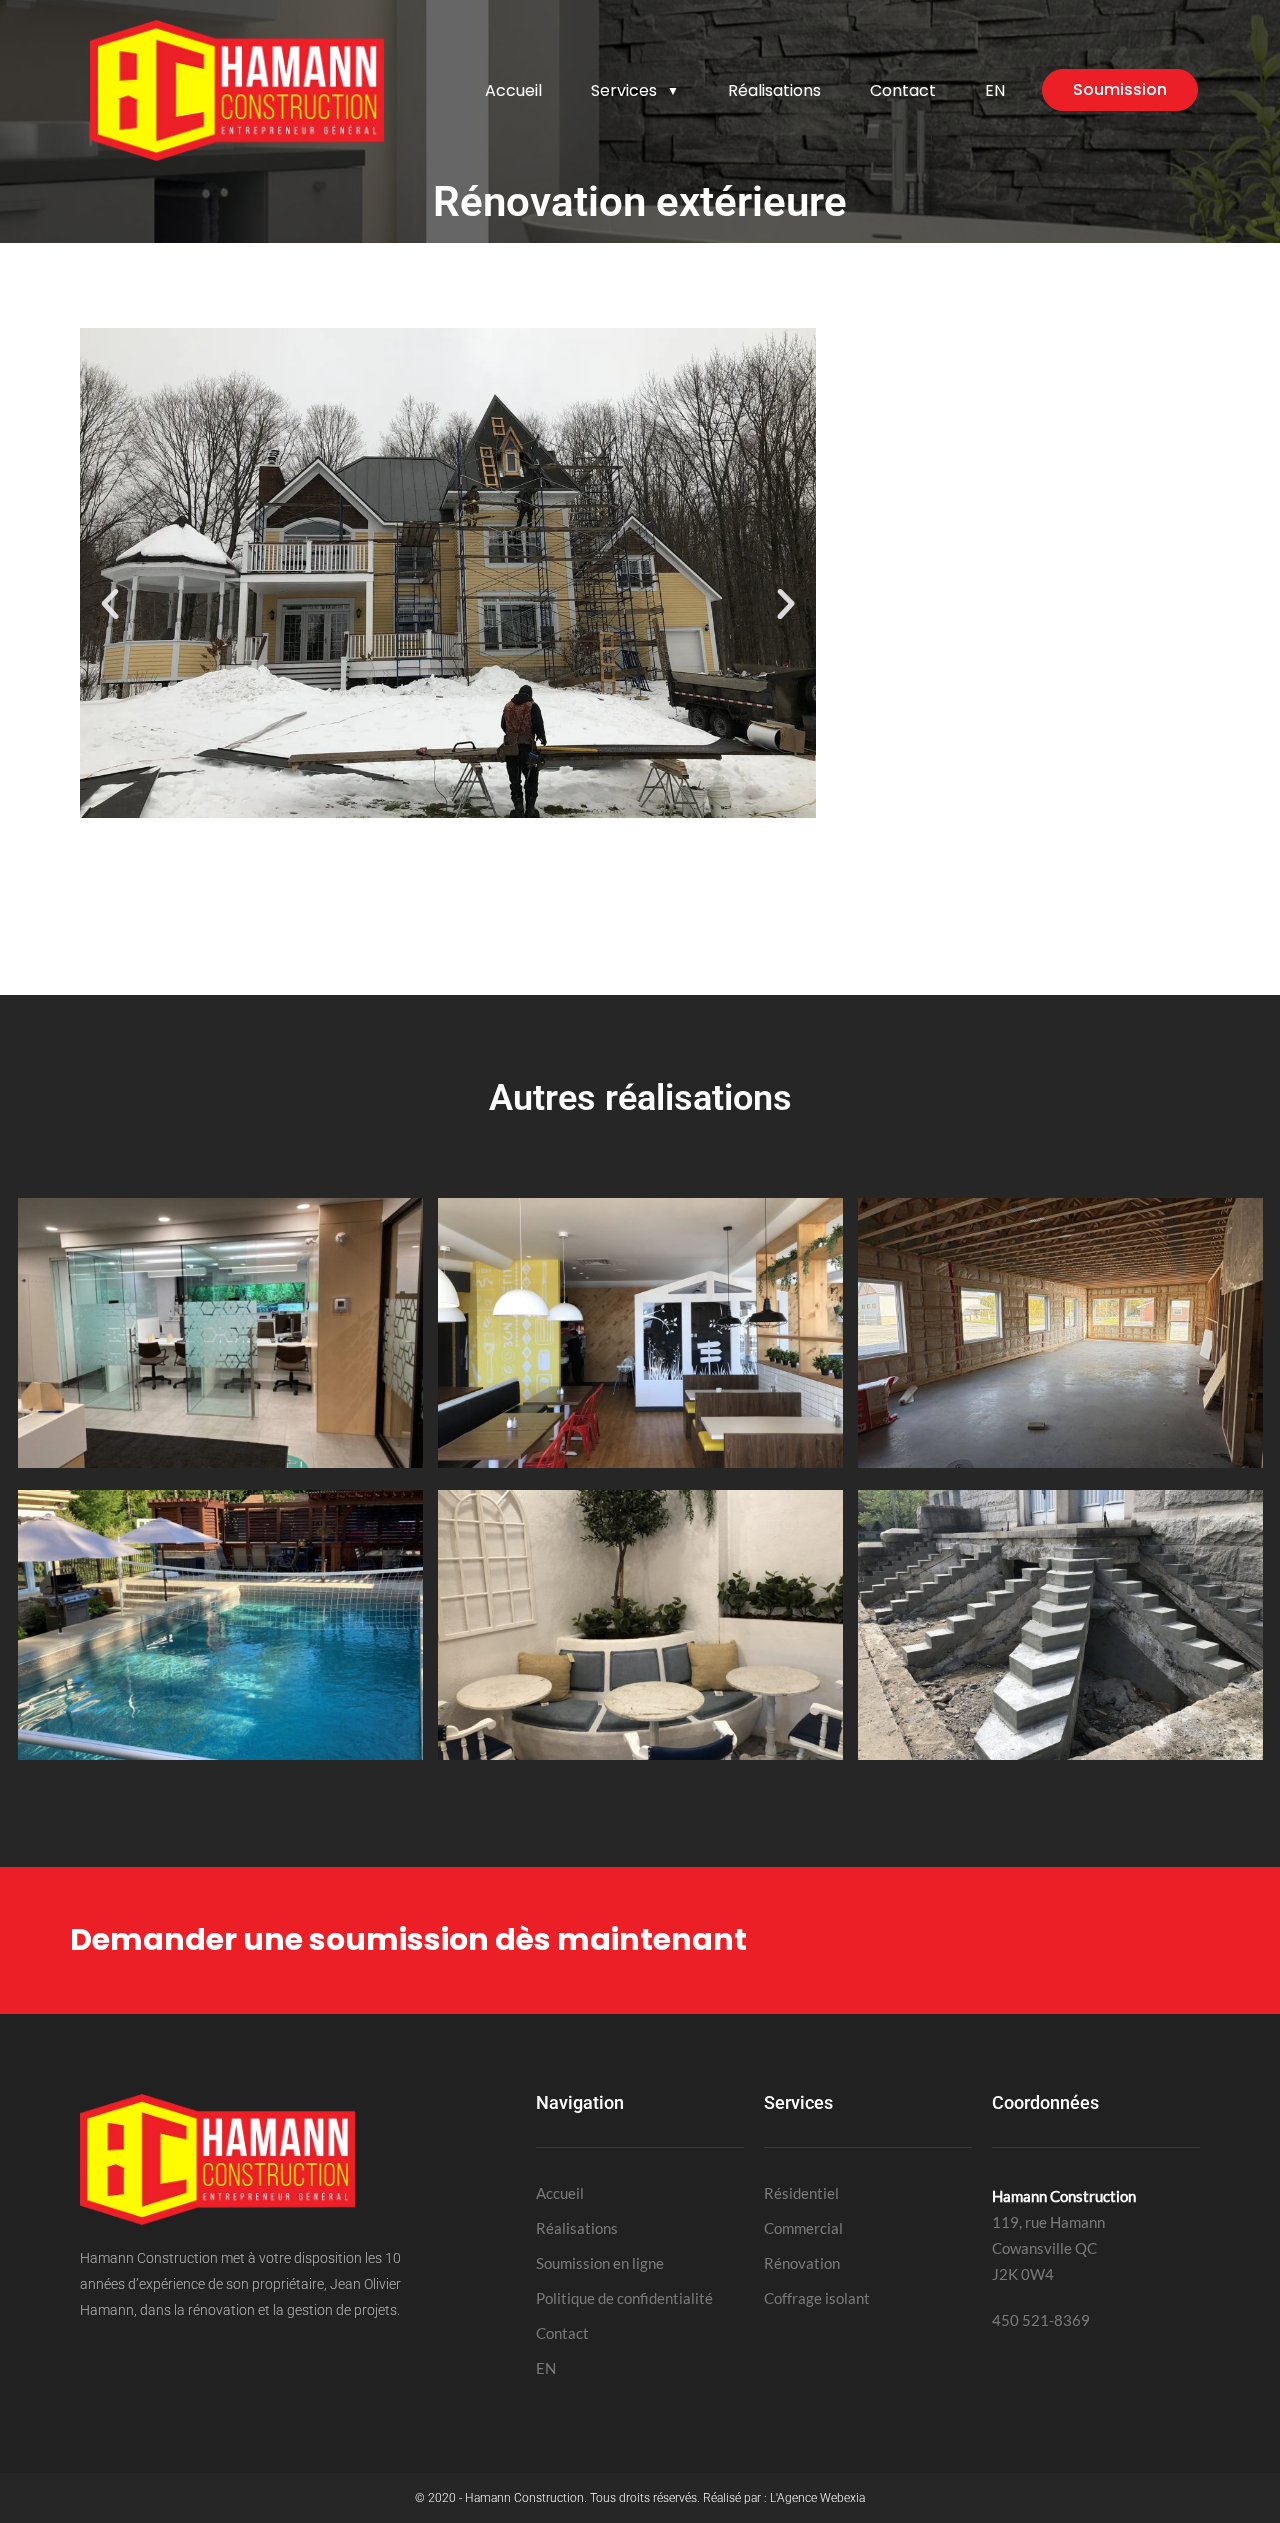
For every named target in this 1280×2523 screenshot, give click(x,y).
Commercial (803, 2228)
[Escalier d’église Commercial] (1060, 1754)
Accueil (513, 90)
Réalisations (774, 90)
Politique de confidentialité (624, 2298)
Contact (903, 90)
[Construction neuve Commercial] (1060, 1462)
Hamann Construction (524, 2498)
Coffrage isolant (817, 2298)
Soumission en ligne (600, 2263)
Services (635, 90)
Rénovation (802, 2263)
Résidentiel (801, 2193)
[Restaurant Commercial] (640, 1462)
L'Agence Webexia (817, 2498)
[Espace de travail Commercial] (220, 1462)
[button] (110, 604)
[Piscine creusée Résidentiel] (220, 1754)
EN (995, 90)
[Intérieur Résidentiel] (640, 1754)
